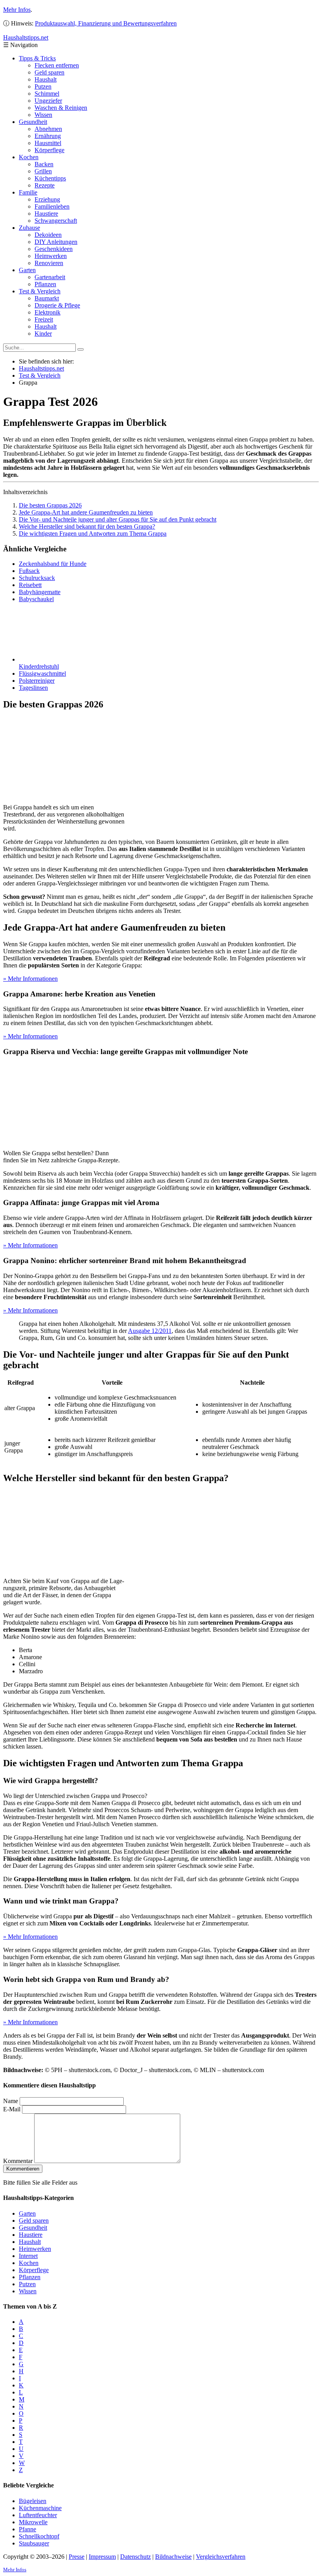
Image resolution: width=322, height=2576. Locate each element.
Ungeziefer (48, 101)
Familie (28, 192)
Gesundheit (33, 122)
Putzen (43, 86)
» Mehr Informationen (30, 979)
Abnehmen (48, 129)
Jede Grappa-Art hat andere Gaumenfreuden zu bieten (86, 512)
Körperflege (49, 150)
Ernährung (48, 136)
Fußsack (29, 571)
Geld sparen (49, 72)
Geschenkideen (54, 249)
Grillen (43, 171)
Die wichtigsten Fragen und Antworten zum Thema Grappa (93, 534)
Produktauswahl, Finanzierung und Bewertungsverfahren (106, 23)
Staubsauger (34, 2543)
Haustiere (46, 214)
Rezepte (45, 185)
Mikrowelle (33, 2522)
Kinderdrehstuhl (39, 666)
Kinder (43, 334)
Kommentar (18, 2161)
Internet (28, 2256)
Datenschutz (135, 2557)
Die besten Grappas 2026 (50, 505)
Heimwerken (51, 256)
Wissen (43, 115)
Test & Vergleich (40, 291)
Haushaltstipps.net (41, 368)
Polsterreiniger (37, 681)
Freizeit (44, 319)
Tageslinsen (33, 688)
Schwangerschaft (56, 221)
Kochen (29, 157)
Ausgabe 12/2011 (150, 1331)
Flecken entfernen (57, 65)
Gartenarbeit (50, 277)
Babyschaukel (36, 599)
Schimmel (47, 94)
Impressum (102, 2557)
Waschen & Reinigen (61, 108)
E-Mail (12, 2109)
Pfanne (27, 2529)
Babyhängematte (40, 592)
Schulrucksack (37, 578)
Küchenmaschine (40, 2508)
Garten (27, 270)
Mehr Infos (17, 10)
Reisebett (30, 585)
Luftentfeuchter (38, 2515)
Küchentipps (50, 178)
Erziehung (47, 199)
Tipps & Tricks (37, 58)
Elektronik (48, 312)
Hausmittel (48, 143)
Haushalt (46, 79)
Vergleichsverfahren (221, 2557)
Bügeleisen (33, 2501)
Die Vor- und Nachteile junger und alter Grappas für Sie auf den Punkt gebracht (118, 519)
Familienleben (52, 206)
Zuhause (29, 228)
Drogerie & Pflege (57, 305)
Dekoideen (48, 235)
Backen (44, 164)
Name (11, 2101)
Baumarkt (47, 298)
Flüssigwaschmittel (42, 674)
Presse (77, 2557)
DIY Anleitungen (56, 242)
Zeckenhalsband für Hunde (53, 564)
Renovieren (49, 263)
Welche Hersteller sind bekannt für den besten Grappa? (87, 526)
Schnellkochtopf (39, 2536)
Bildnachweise (173, 2557)
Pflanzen (45, 284)
